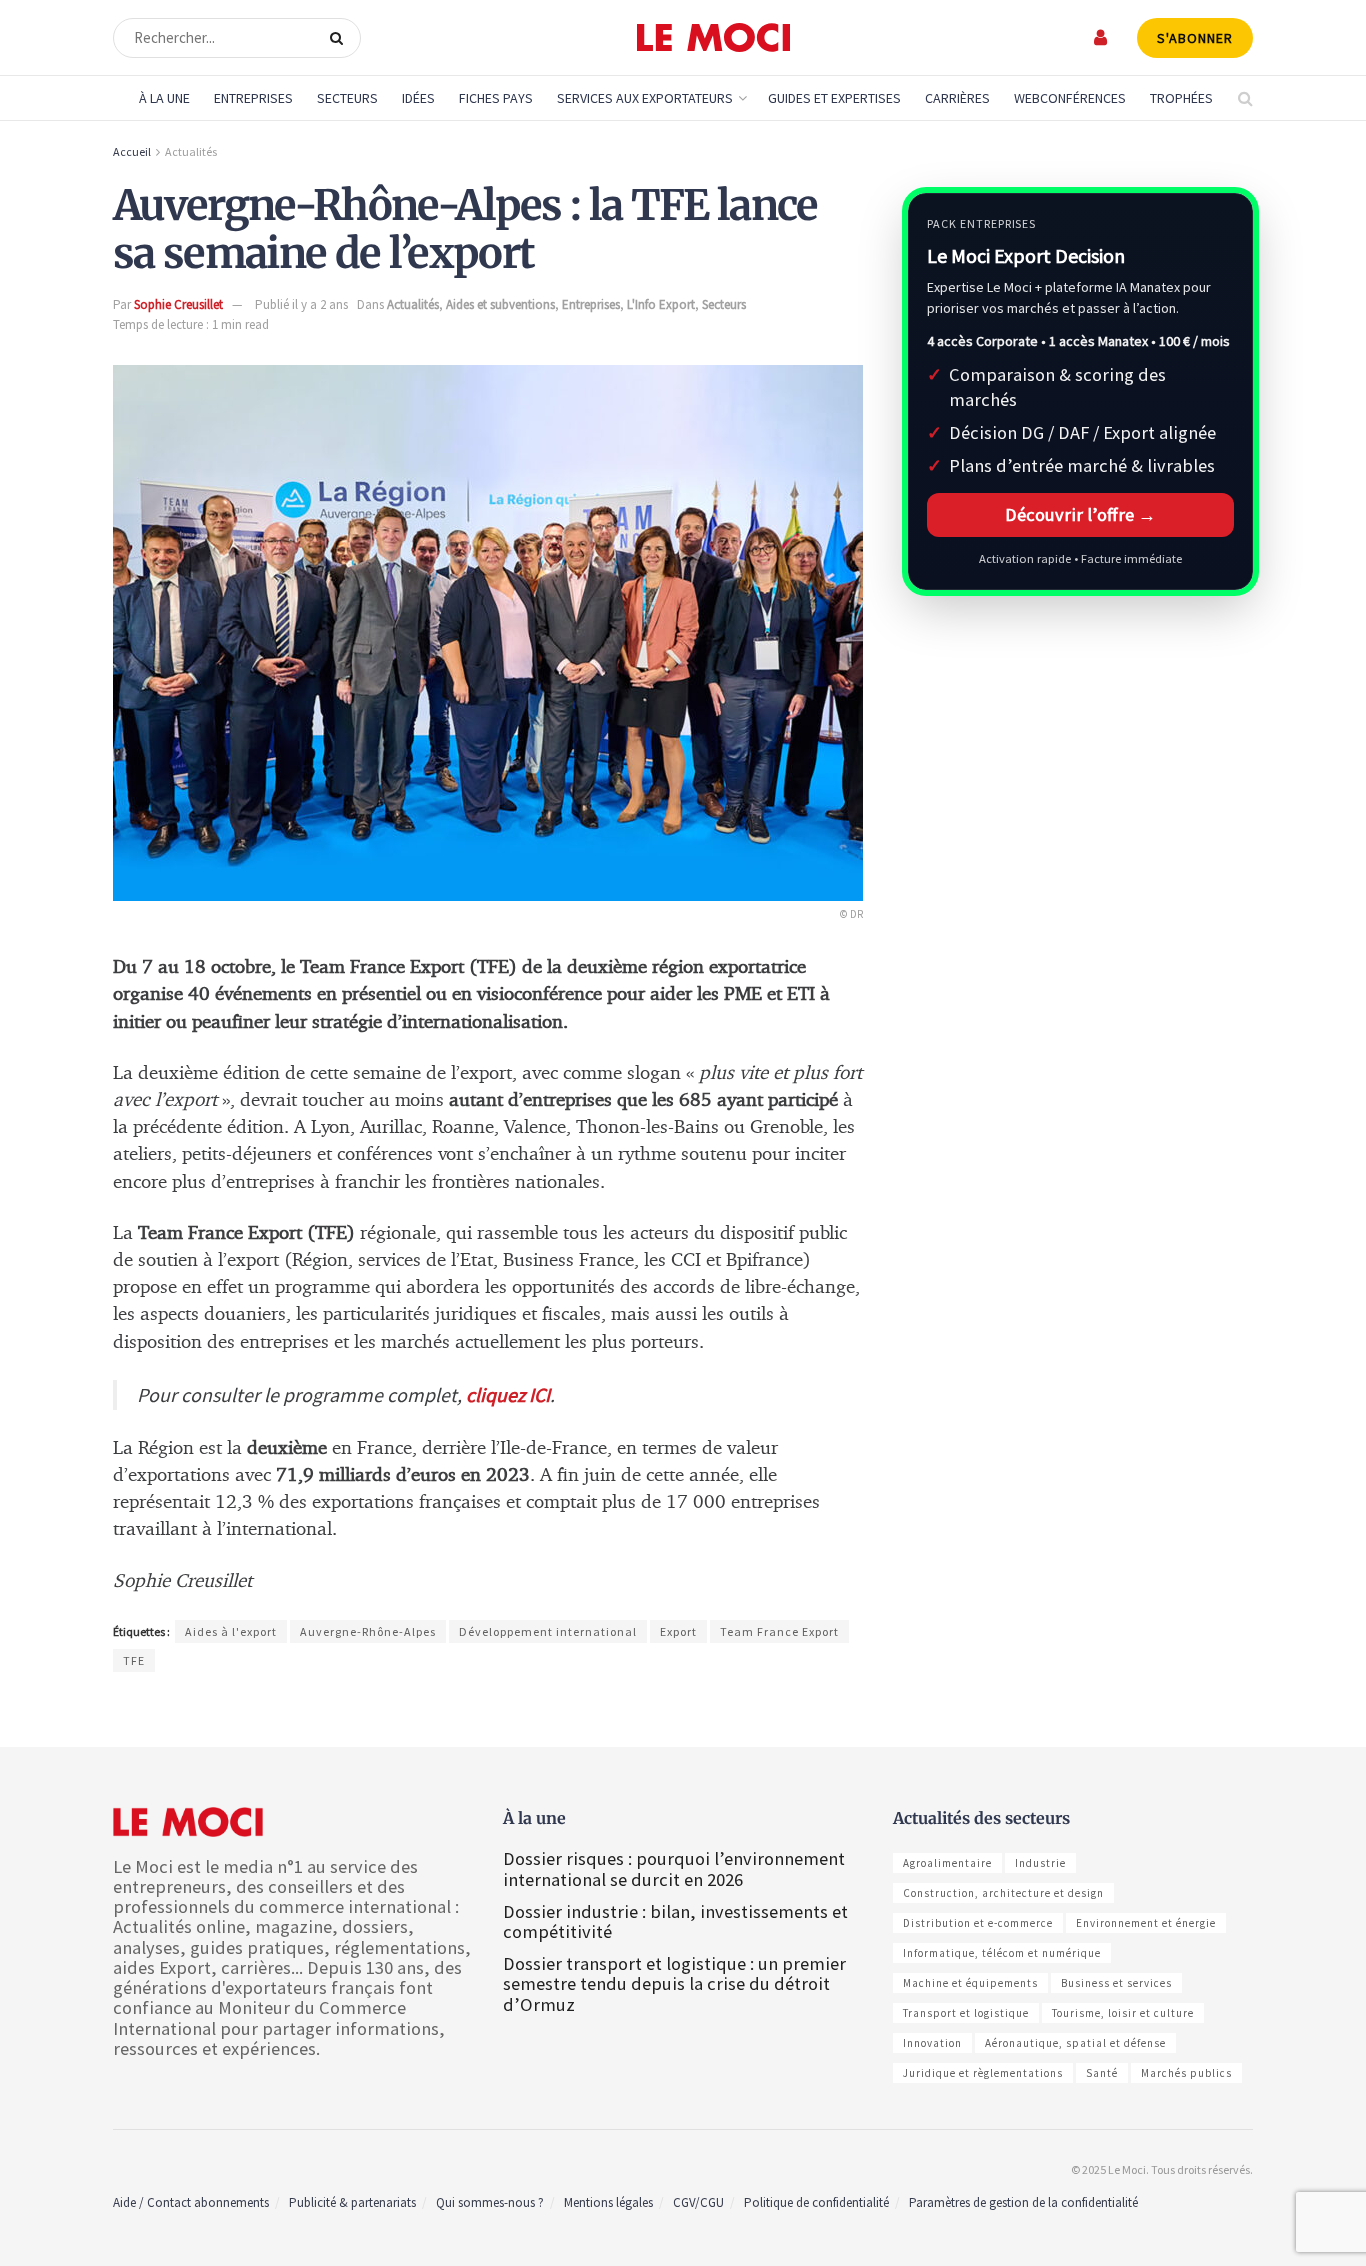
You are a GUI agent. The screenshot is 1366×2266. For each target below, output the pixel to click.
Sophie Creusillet (178, 304)
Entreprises (253, 98)
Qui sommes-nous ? (490, 2202)
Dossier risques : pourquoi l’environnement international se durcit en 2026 (674, 1868)
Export (678, 1631)
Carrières (957, 98)
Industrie (1040, 1863)
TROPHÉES (1181, 98)
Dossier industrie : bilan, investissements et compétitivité (675, 1921)
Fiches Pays (496, 98)
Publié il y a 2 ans (301, 304)
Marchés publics (1186, 2073)
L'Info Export (661, 304)
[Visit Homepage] (713, 38)
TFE (134, 1660)
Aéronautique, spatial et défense (1075, 2043)
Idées (418, 98)
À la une (164, 98)
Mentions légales (608, 2202)
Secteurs (347, 98)
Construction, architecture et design (1003, 1893)
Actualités (191, 151)
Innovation (932, 2043)
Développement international (548, 1631)
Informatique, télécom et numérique (1002, 1953)
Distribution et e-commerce (978, 1923)
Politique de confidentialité (816, 2202)
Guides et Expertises (834, 98)
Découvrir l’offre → (1080, 514)
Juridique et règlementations (983, 2073)
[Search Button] (340, 38)
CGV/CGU (698, 2202)
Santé (1102, 2073)
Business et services (1116, 1983)
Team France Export (779, 1631)
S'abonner (1195, 38)
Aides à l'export (231, 1631)
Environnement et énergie (1146, 1923)
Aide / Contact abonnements (191, 2202)
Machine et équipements (970, 1983)
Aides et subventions (500, 304)
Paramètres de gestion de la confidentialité (1023, 2202)
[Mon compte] (1101, 37)
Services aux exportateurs (645, 98)
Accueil (132, 151)
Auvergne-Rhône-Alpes (368, 1631)
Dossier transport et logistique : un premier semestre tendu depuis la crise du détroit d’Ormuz (674, 1983)
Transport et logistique (966, 2013)
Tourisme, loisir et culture (1123, 2013)
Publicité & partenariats (352, 2202)
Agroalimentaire (947, 1863)
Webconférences (1070, 98)
